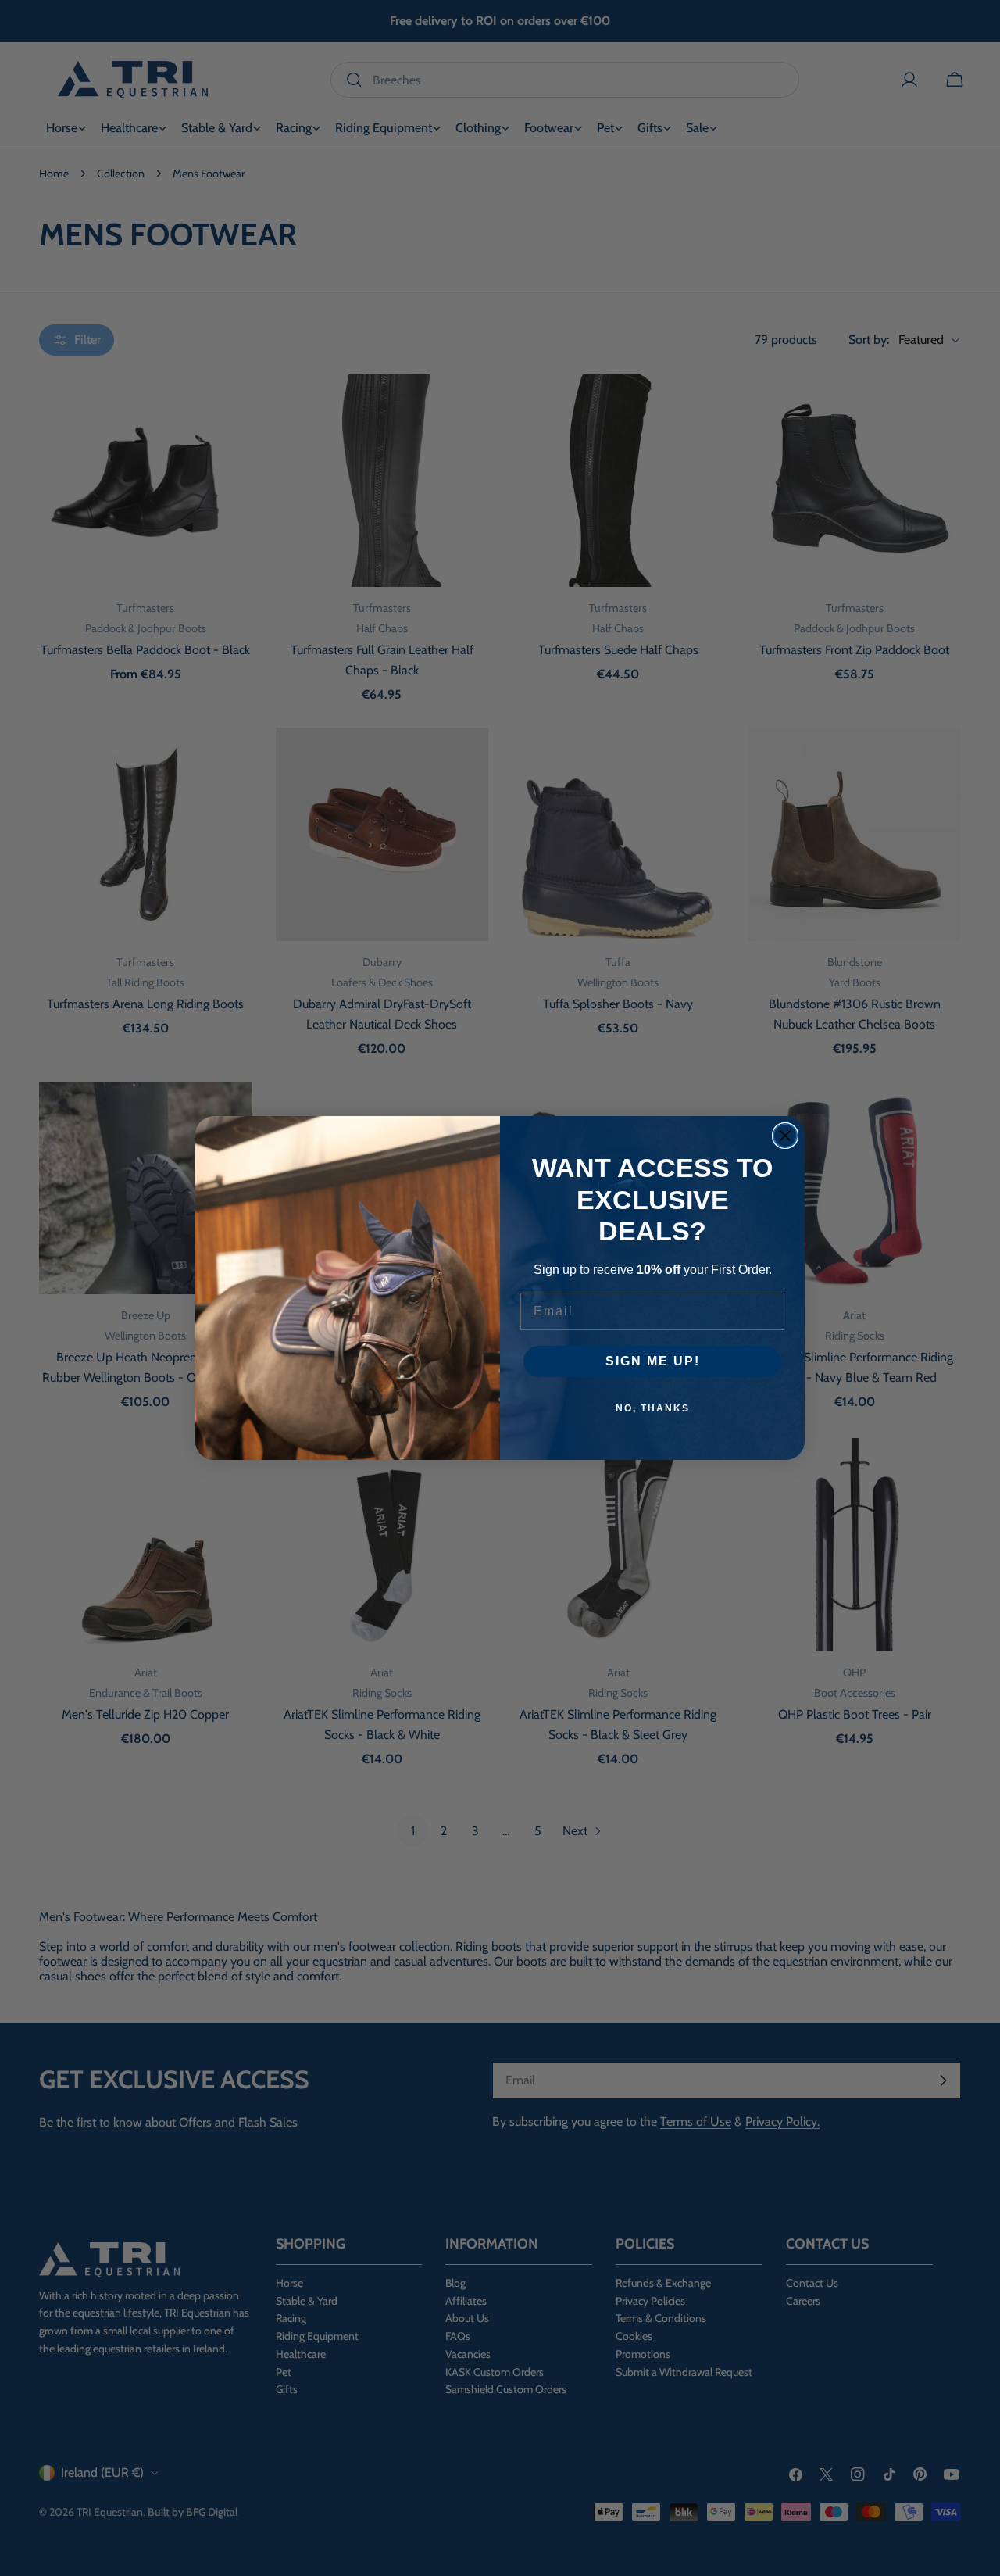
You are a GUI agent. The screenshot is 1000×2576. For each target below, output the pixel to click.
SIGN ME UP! (653, 1361)
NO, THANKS (653, 1408)
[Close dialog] (785, 1136)
